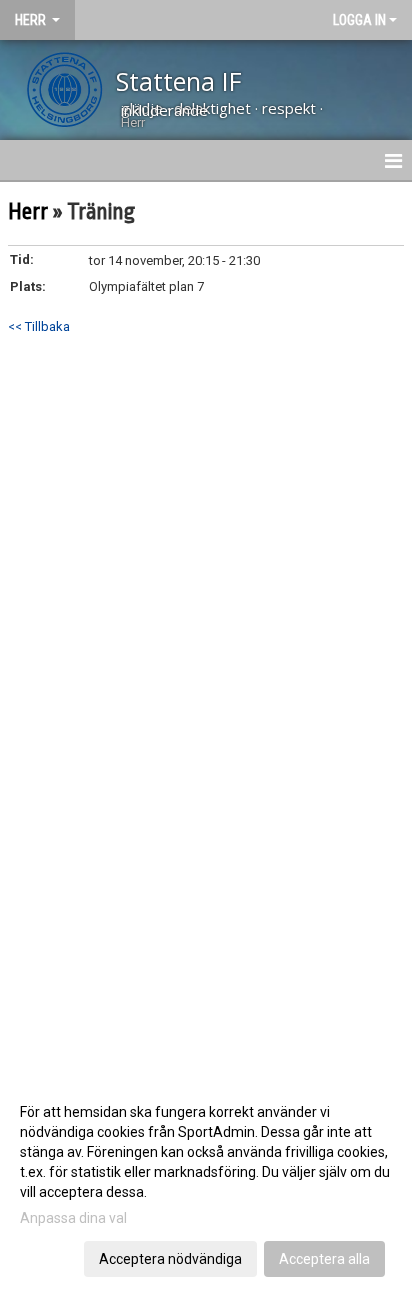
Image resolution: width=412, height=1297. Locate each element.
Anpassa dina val (73, 1218)
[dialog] (206, 1184)
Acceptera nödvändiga (170, 1259)
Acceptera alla (324, 1259)
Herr (30, 212)
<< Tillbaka (39, 326)
